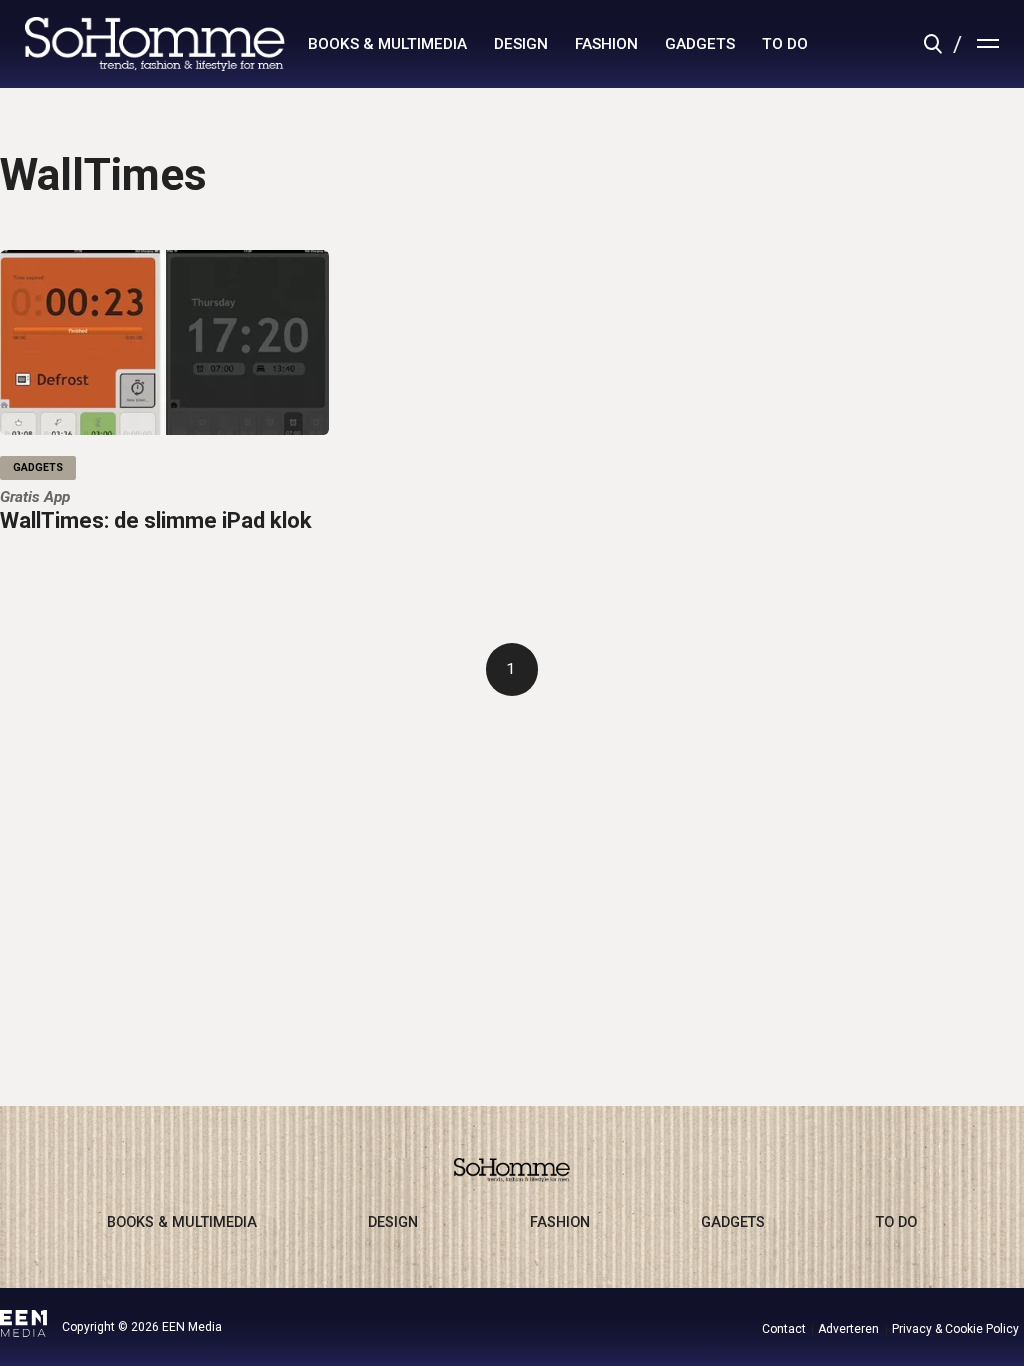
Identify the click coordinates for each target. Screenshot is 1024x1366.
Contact (784, 1329)
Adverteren (848, 1329)
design (521, 44)
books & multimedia (387, 44)
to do (785, 44)
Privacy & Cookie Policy (955, 1329)
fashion (606, 44)
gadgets (700, 44)
